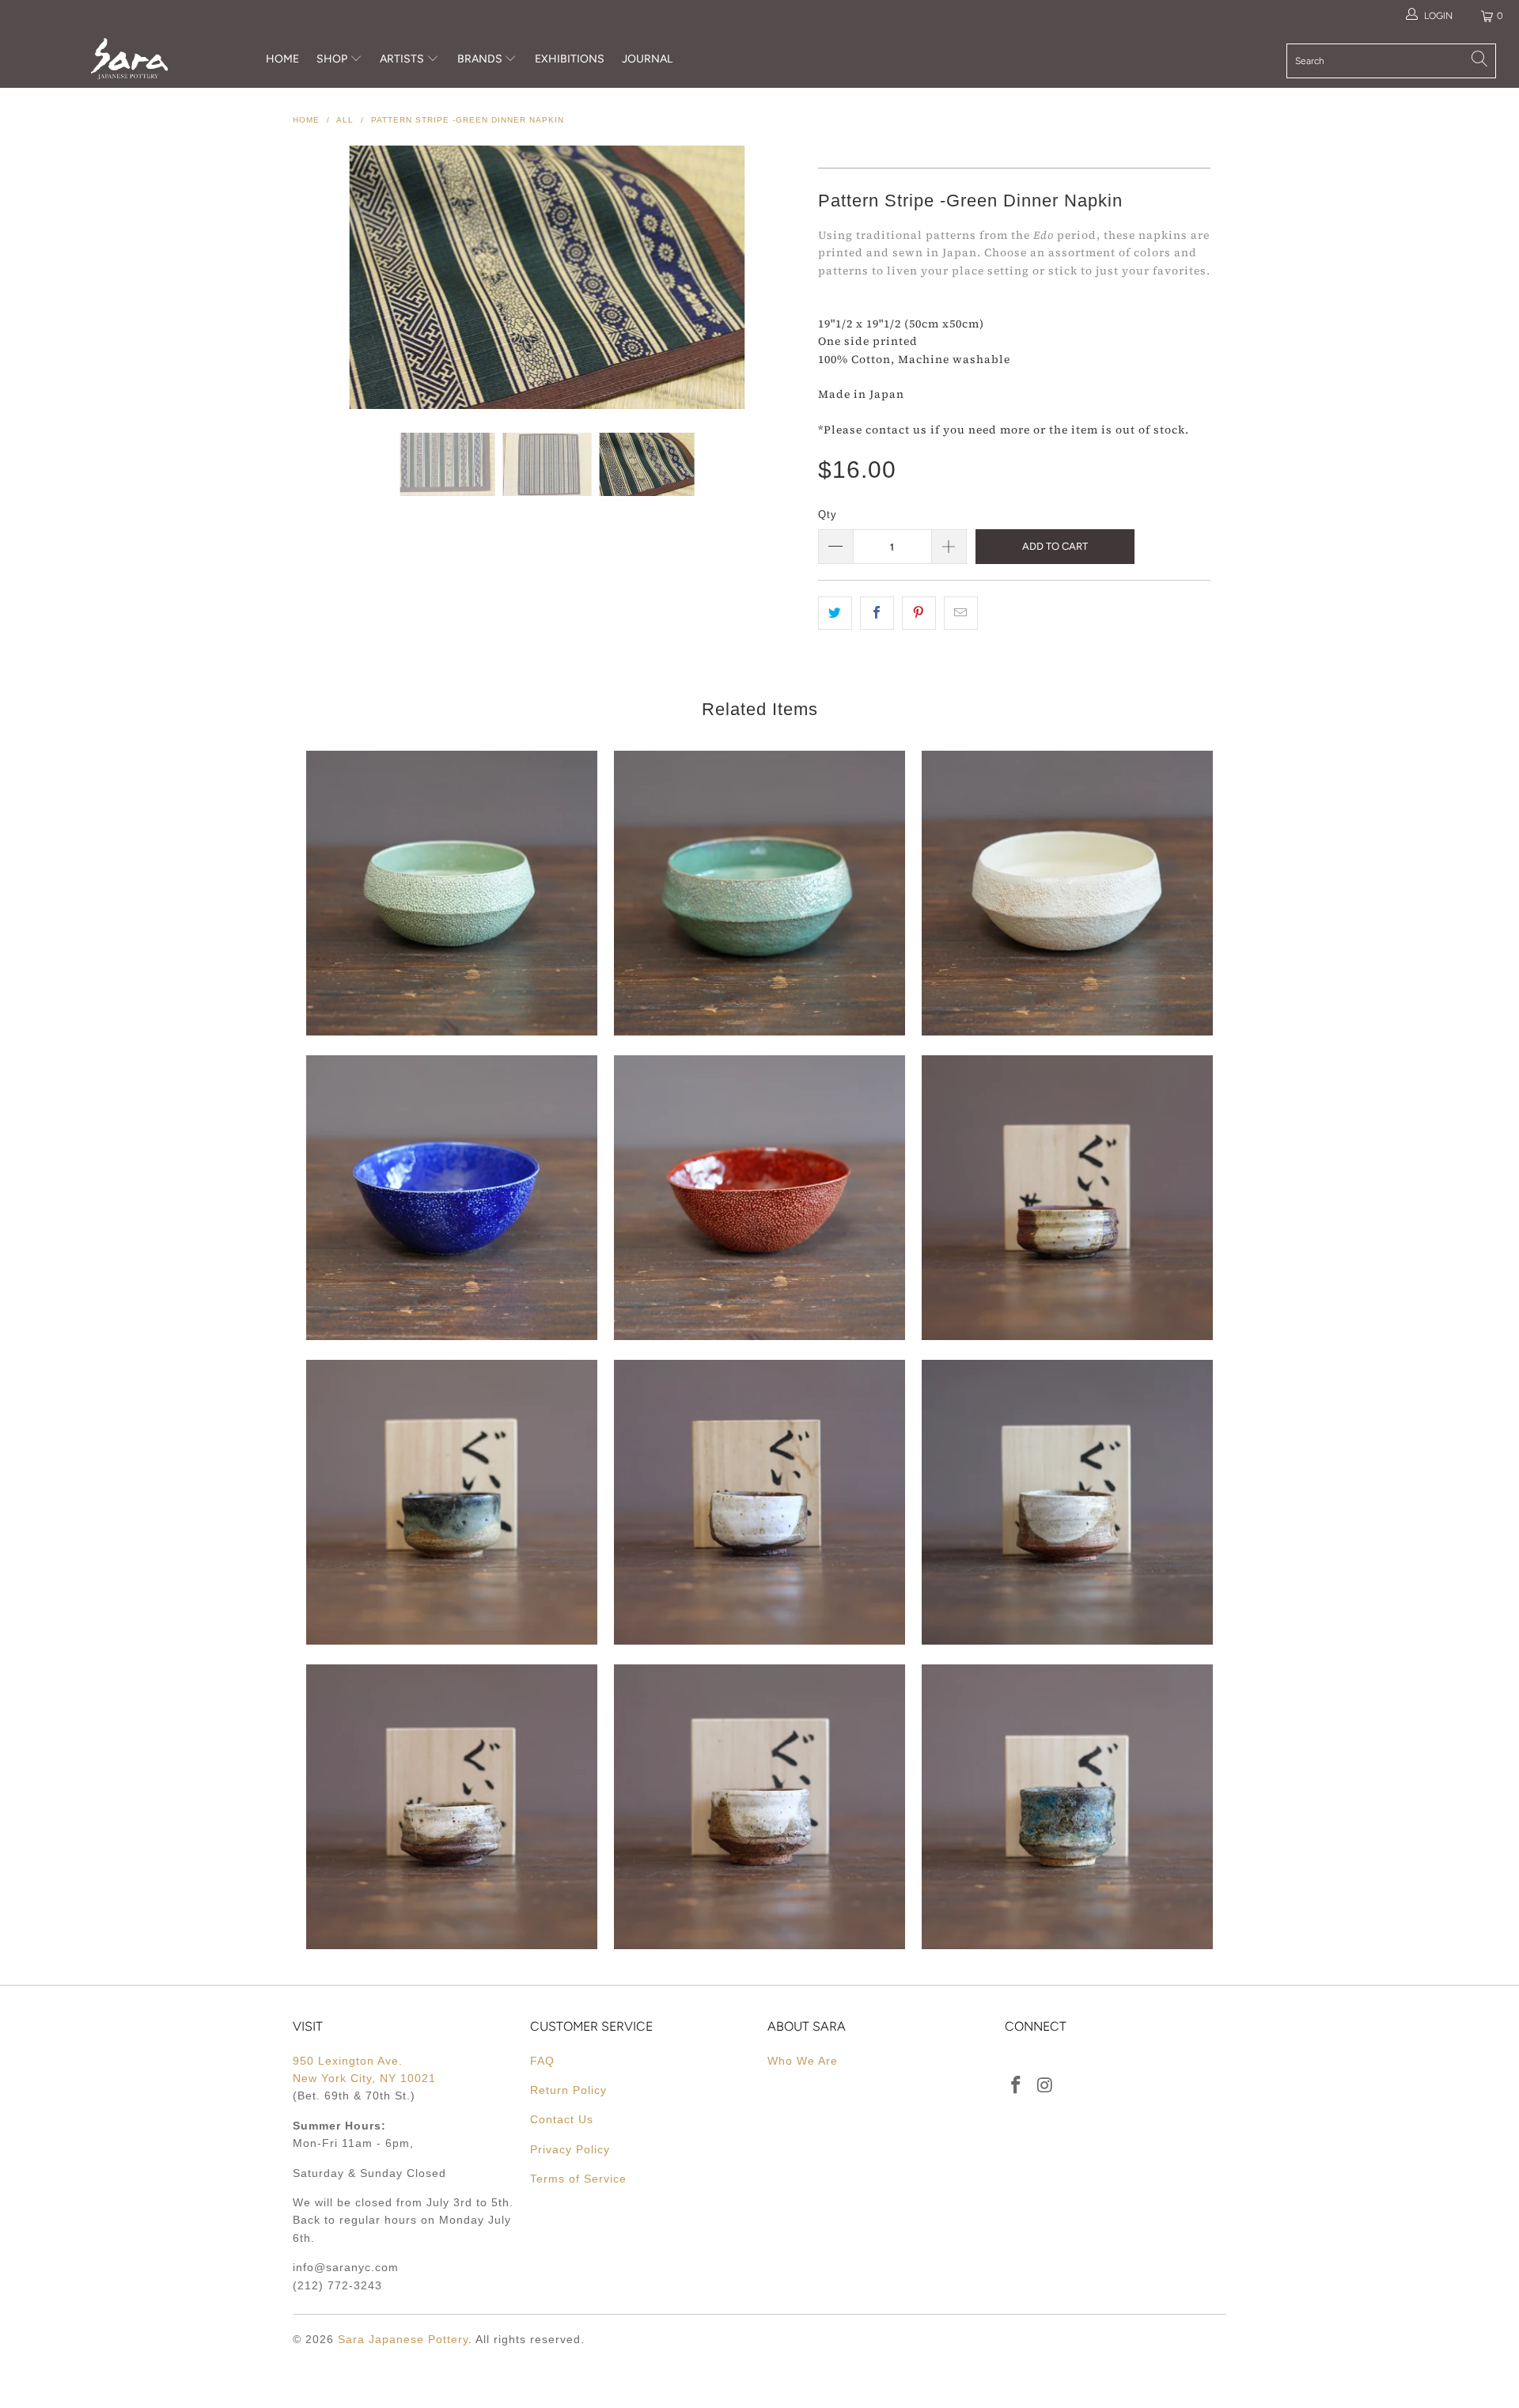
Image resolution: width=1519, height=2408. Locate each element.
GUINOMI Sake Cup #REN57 (1067, 1502)
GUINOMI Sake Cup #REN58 (759, 1502)
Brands (480, 59)
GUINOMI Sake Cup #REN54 (1067, 1807)
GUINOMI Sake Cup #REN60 (452, 1502)
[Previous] (320, 277)
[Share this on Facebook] (877, 613)
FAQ (542, 2061)
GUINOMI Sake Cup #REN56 (452, 1807)
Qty (828, 515)
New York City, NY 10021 (364, 2078)
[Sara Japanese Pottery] (129, 59)
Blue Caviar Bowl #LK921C (452, 1198)
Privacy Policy (570, 2149)
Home (282, 59)
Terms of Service (578, 2179)
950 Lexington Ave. (348, 2061)
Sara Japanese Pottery (403, 2339)
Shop (332, 59)
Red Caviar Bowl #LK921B (759, 1198)
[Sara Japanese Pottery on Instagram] (1046, 2086)
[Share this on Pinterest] (919, 613)
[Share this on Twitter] (835, 613)
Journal (647, 59)
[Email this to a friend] (961, 613)
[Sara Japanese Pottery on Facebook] (1017, 2086)
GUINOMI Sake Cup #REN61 (1067, 1198)
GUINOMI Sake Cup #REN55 (759, 1807)
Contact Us (562, 2119)
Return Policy (568, 2090)
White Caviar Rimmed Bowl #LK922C (1067, 893)
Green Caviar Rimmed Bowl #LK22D (759, 893)
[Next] (775, 277)
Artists (403, 59)
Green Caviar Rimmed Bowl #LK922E (452, 893)
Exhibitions (570, 59)
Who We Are (803, 2061)
